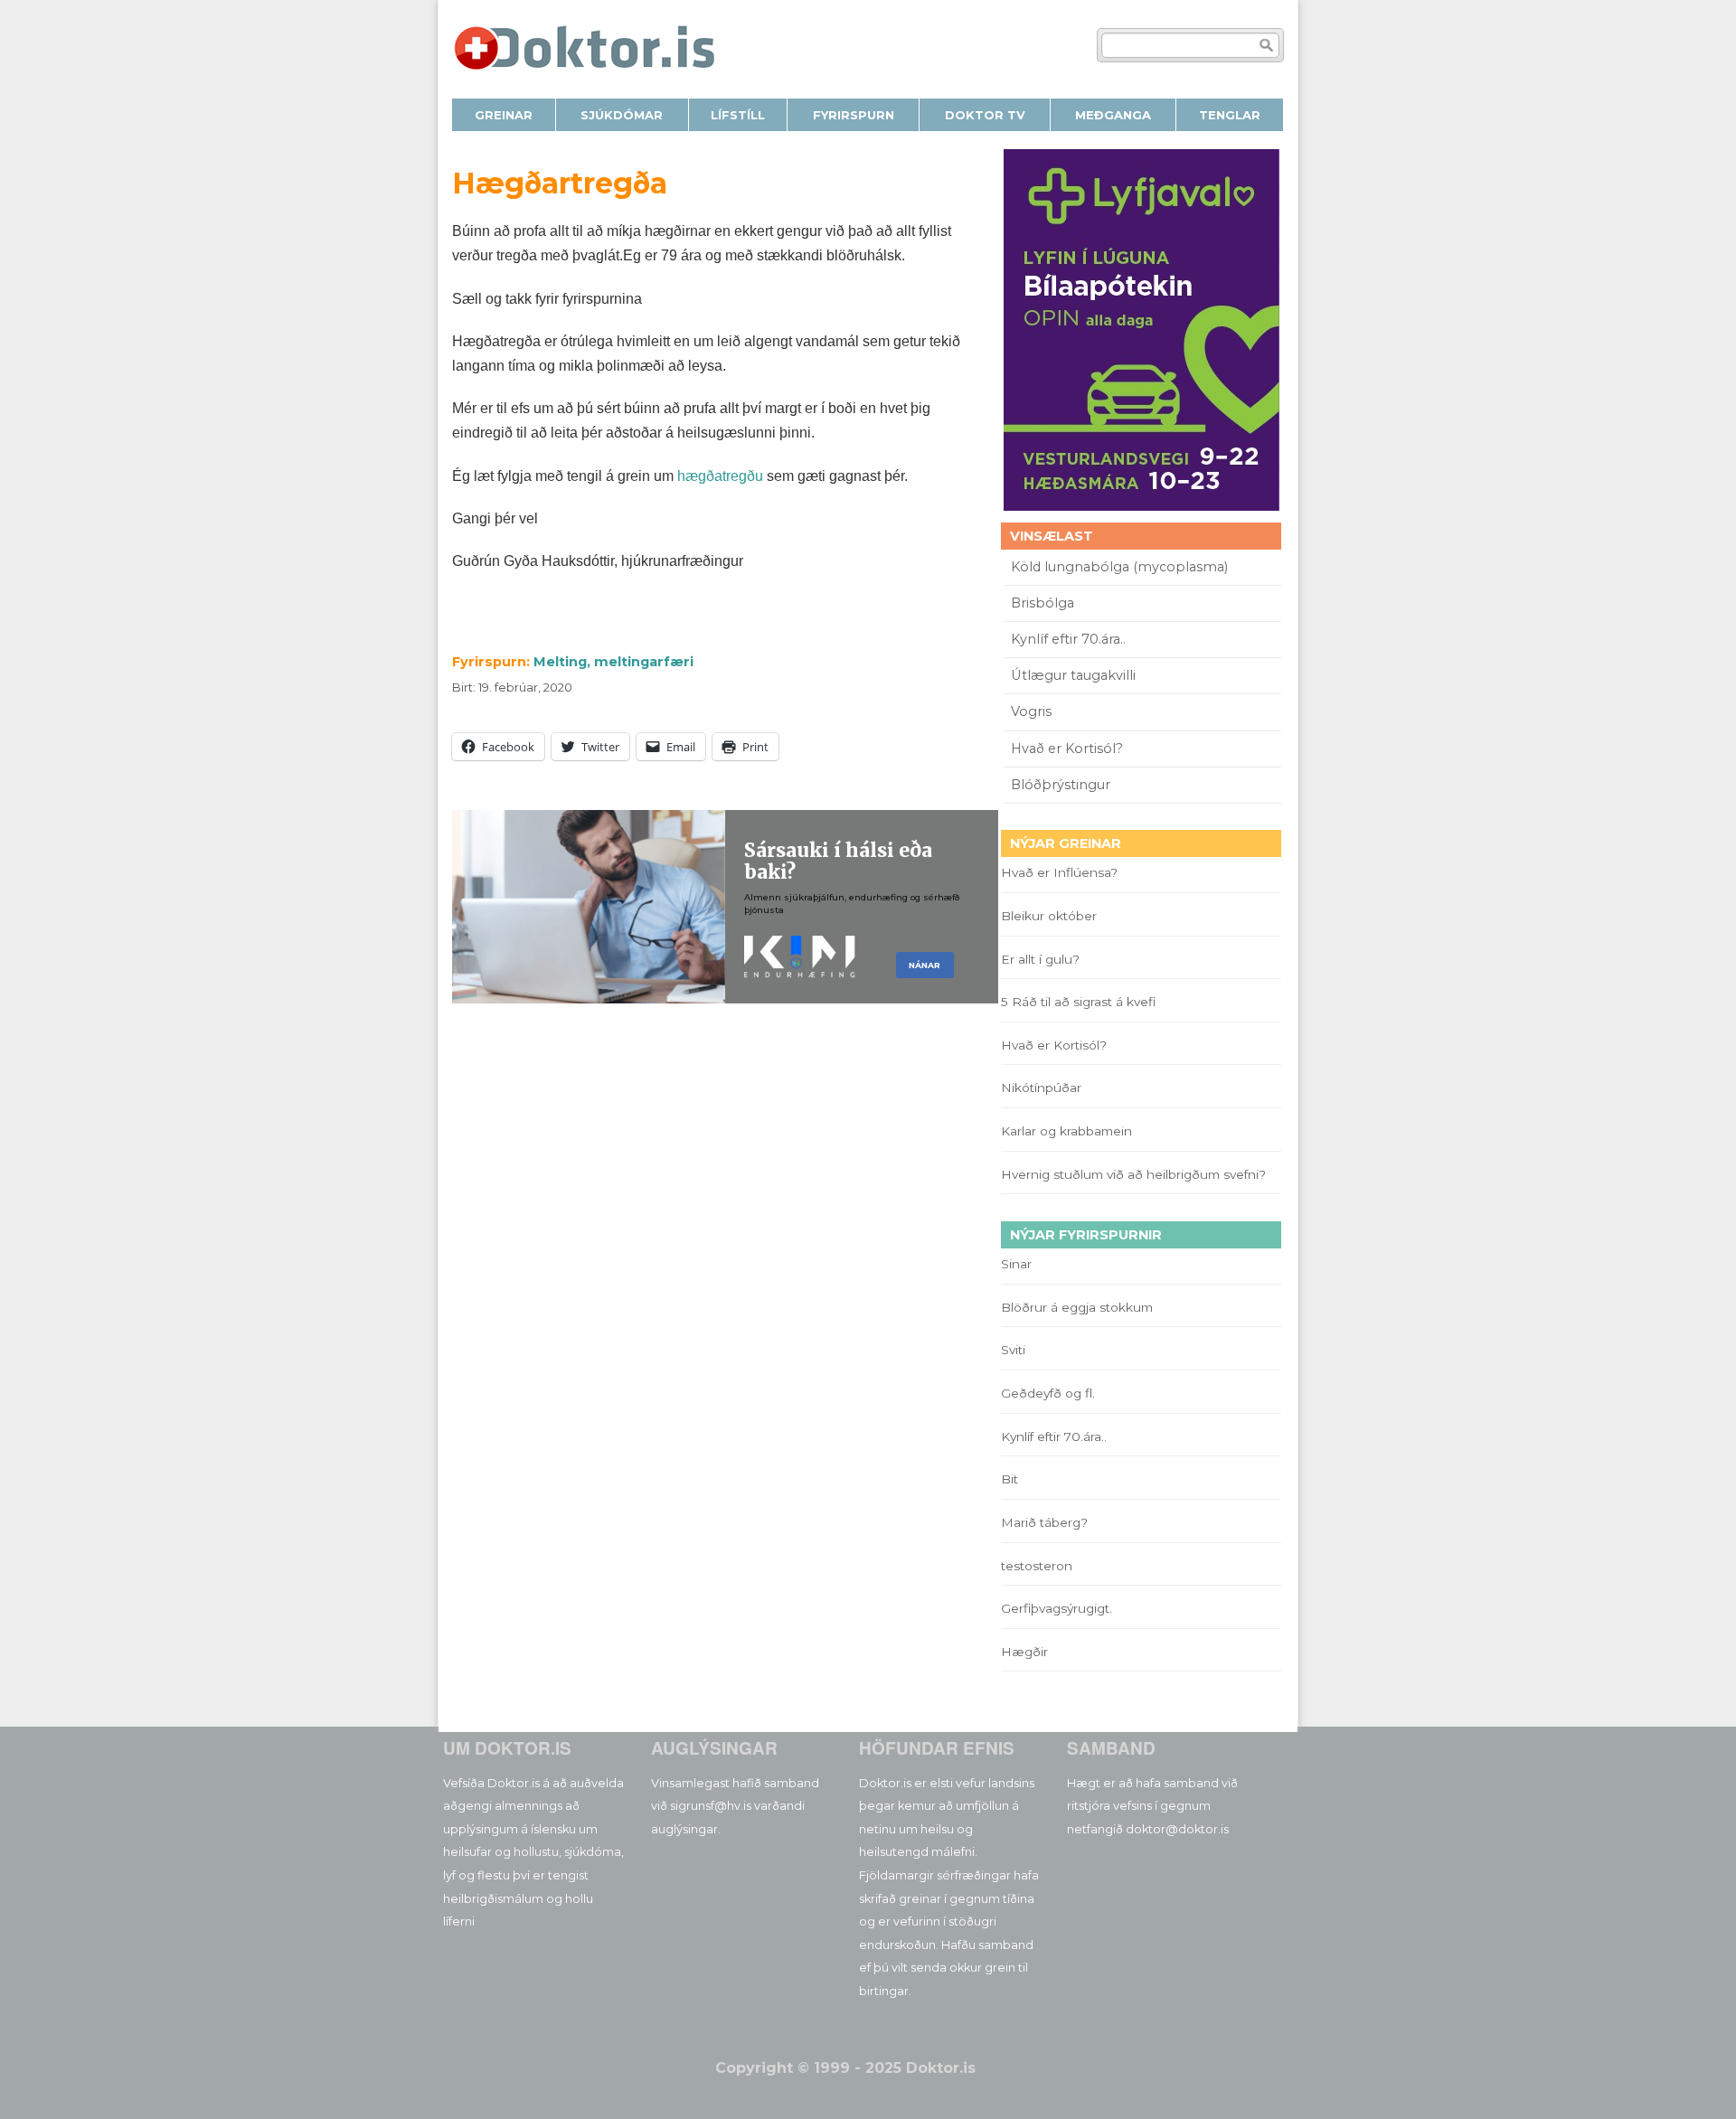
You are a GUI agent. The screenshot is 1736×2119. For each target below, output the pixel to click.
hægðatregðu (718, 476)
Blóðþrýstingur (1061, 785)
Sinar (1016, 1264)
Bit (1010, 1479)
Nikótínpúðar (1041, 1088)
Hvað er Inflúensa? (1059, 872)
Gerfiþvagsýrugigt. (1057, 1608)
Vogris (1031, 711)
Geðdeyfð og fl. (1048, 1393)
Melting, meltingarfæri (613, 662)
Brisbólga (1043, 603)
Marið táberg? (1044, 1522)
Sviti (1013, 1350)
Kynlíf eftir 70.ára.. (1068, 639)
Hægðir (1024, 1652)
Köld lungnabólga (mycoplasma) (1119, 567)
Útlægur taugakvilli (1073, 675)
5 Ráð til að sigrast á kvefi (1080, 1002)
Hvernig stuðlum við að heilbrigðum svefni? (1133, 1174)
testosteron (1037, 1566)
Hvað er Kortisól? (1069, 749)
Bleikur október (1049, 916)
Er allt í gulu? (1043, 959)
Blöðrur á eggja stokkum (1077, 1307)
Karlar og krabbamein (1066, 1131)
